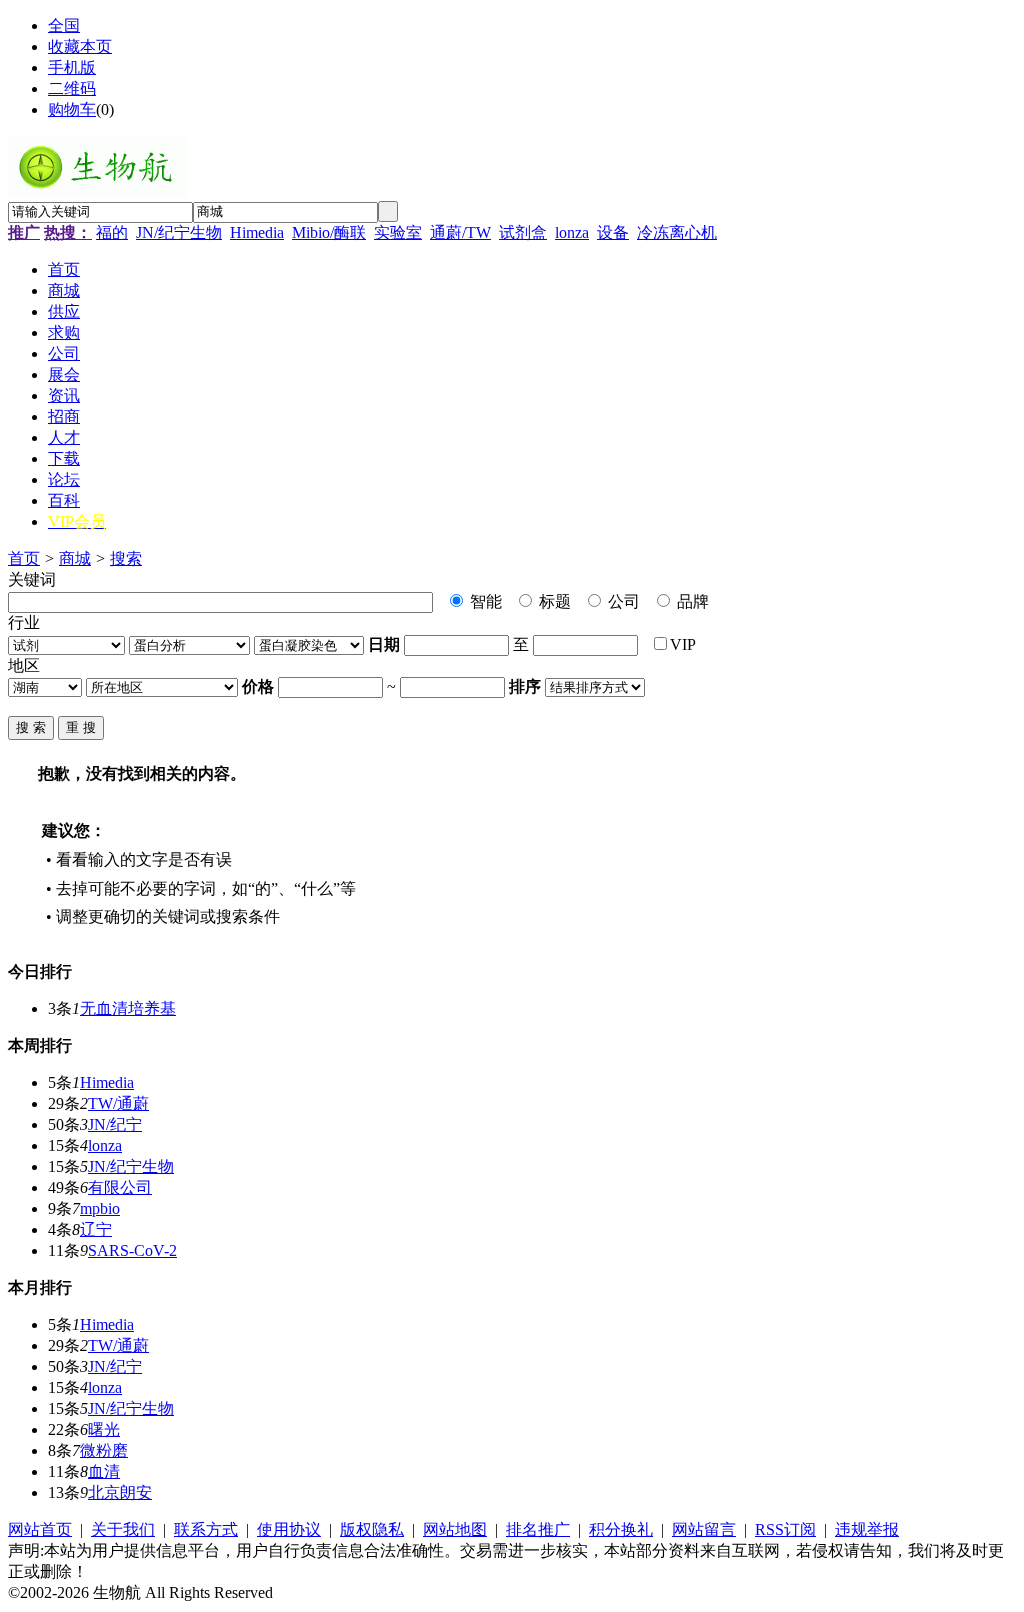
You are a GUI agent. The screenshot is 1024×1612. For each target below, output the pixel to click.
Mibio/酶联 (329, 232)
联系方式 (206, 1529)
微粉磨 (104, 1450)
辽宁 (96, 1229)
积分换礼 (621, 1529)
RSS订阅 (785, 1529)
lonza (572, 232)
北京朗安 (120, 1492)
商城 (75, 558)
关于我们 (123, 1529)
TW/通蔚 (118, 1103)
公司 (622, 601)
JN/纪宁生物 (179, 232)
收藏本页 (80, 46)
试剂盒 (523, 232)
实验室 (398, 232)
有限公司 (120, 1187)
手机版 (72, 67)
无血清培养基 (128, 1008)
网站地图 (455, 1529)
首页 (24, 558)
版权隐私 (372, 1529)
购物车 (72, 109)
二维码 (72, 88)
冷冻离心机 (677, 232)
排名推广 (538, 1529)
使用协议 (289, 1529)
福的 (112, 232)
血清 (104, 1471)
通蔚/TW (460, 232)
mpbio (100, 1208)
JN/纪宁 (115, 1124)
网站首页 (40, 1529)
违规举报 (867, 1529)
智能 (484, 601)
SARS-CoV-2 (132, 1250)
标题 (553, 601)
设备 (613, 232)
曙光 (104, 1429)
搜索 (126, 558)
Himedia (257, 232)
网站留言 (704, 1529)
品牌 (691, 601)
